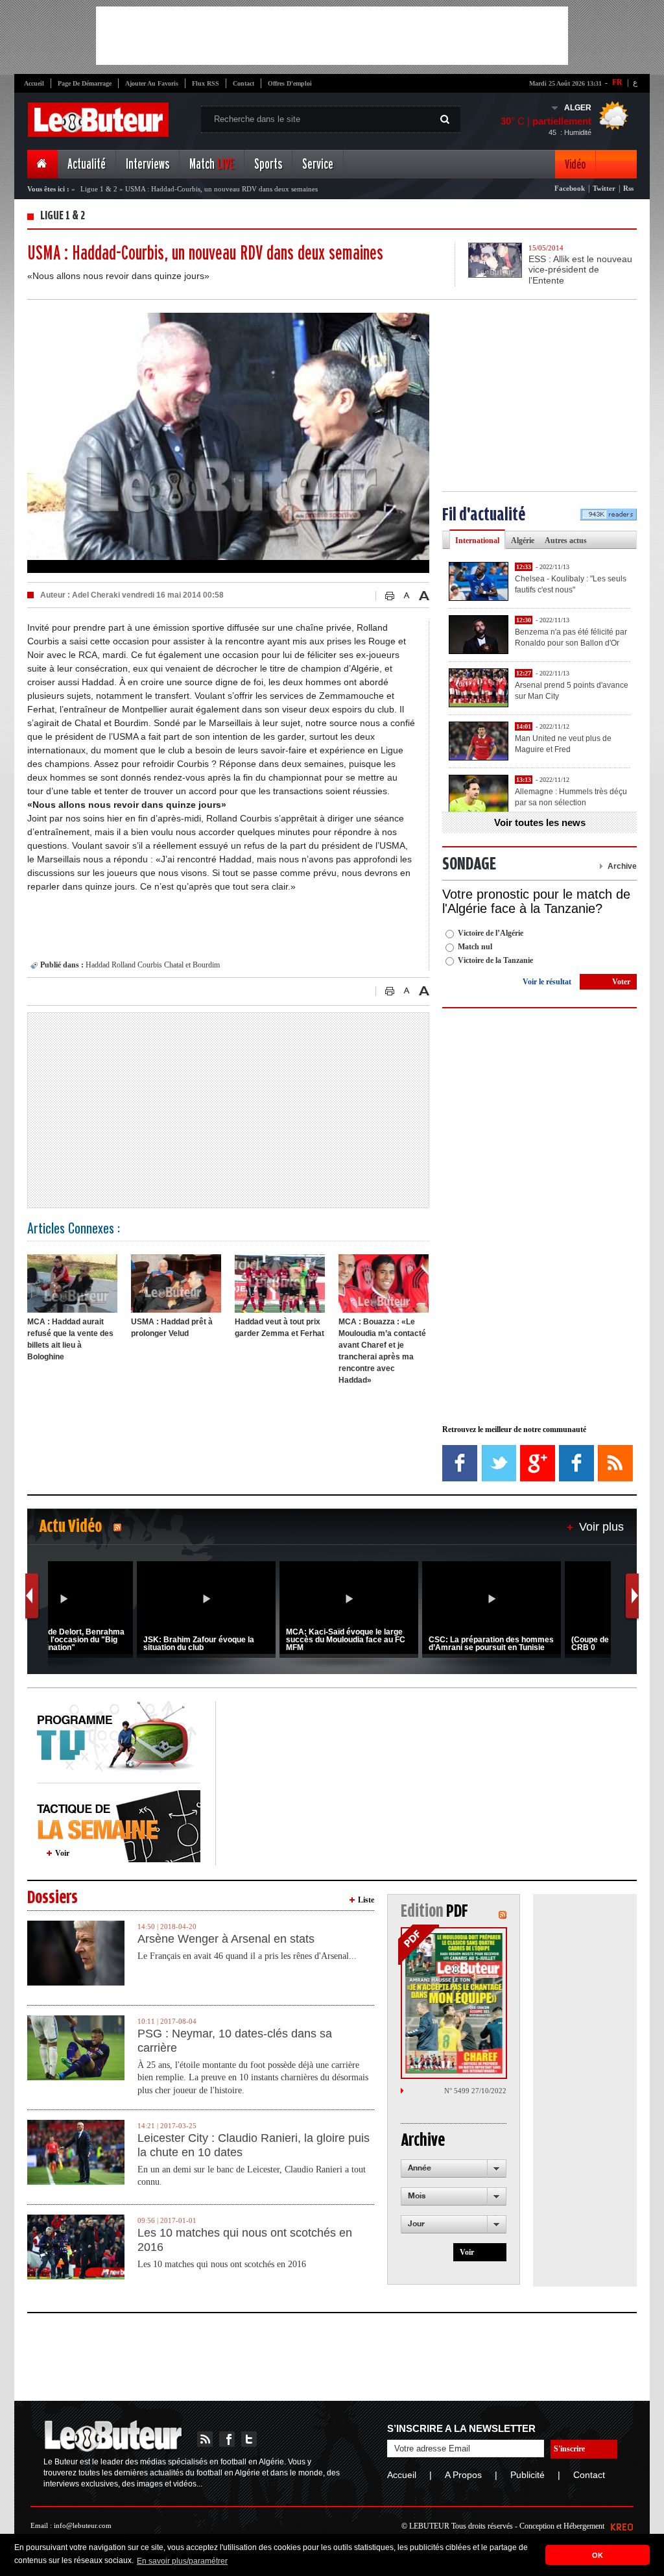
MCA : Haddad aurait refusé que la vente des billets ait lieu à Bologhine (70, 1339)
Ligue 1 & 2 (99, 189)
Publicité (528, 2475)
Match (212, 164)
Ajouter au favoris (152, 83)
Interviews (148, 164)
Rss (628, 188)
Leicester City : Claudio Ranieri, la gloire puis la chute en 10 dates (254, 2145)
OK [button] (598, 2555)
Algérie (523, 541)
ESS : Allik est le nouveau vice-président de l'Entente (580, 270)
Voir (62, 1853)
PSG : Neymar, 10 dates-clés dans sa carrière (235, 2041)
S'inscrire (569, 2449)
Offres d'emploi (290, 83)
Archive (622, 866)
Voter (621, 982)
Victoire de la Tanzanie (495, 960)
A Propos (463, 2475)
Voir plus (601, 1527)
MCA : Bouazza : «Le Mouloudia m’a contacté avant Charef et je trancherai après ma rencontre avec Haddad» (382, 1351)
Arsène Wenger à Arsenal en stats (226, 1939)
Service (318, 164)
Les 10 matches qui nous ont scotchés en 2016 (245, 2240)
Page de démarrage (85, 83)
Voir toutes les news (540, 822)
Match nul (475, 947)
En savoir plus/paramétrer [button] (182, 2561)
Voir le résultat (547, 982)
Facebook (570, 188)
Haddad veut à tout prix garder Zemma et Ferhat (279, 1328)
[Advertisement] (332, 36)
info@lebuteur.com (83, 2525)
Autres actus (566, 541)
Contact (243, 83)
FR (617, 82)
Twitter (604, 188)
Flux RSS (206, 83)
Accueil (34, 83)
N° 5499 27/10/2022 (475, 2091)
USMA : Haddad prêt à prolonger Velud (172, 1328)
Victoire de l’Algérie (491, 933)
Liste (366, 1900)
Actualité (87, 164)
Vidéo (575, 164)
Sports (268, 164)
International (477, 541)
